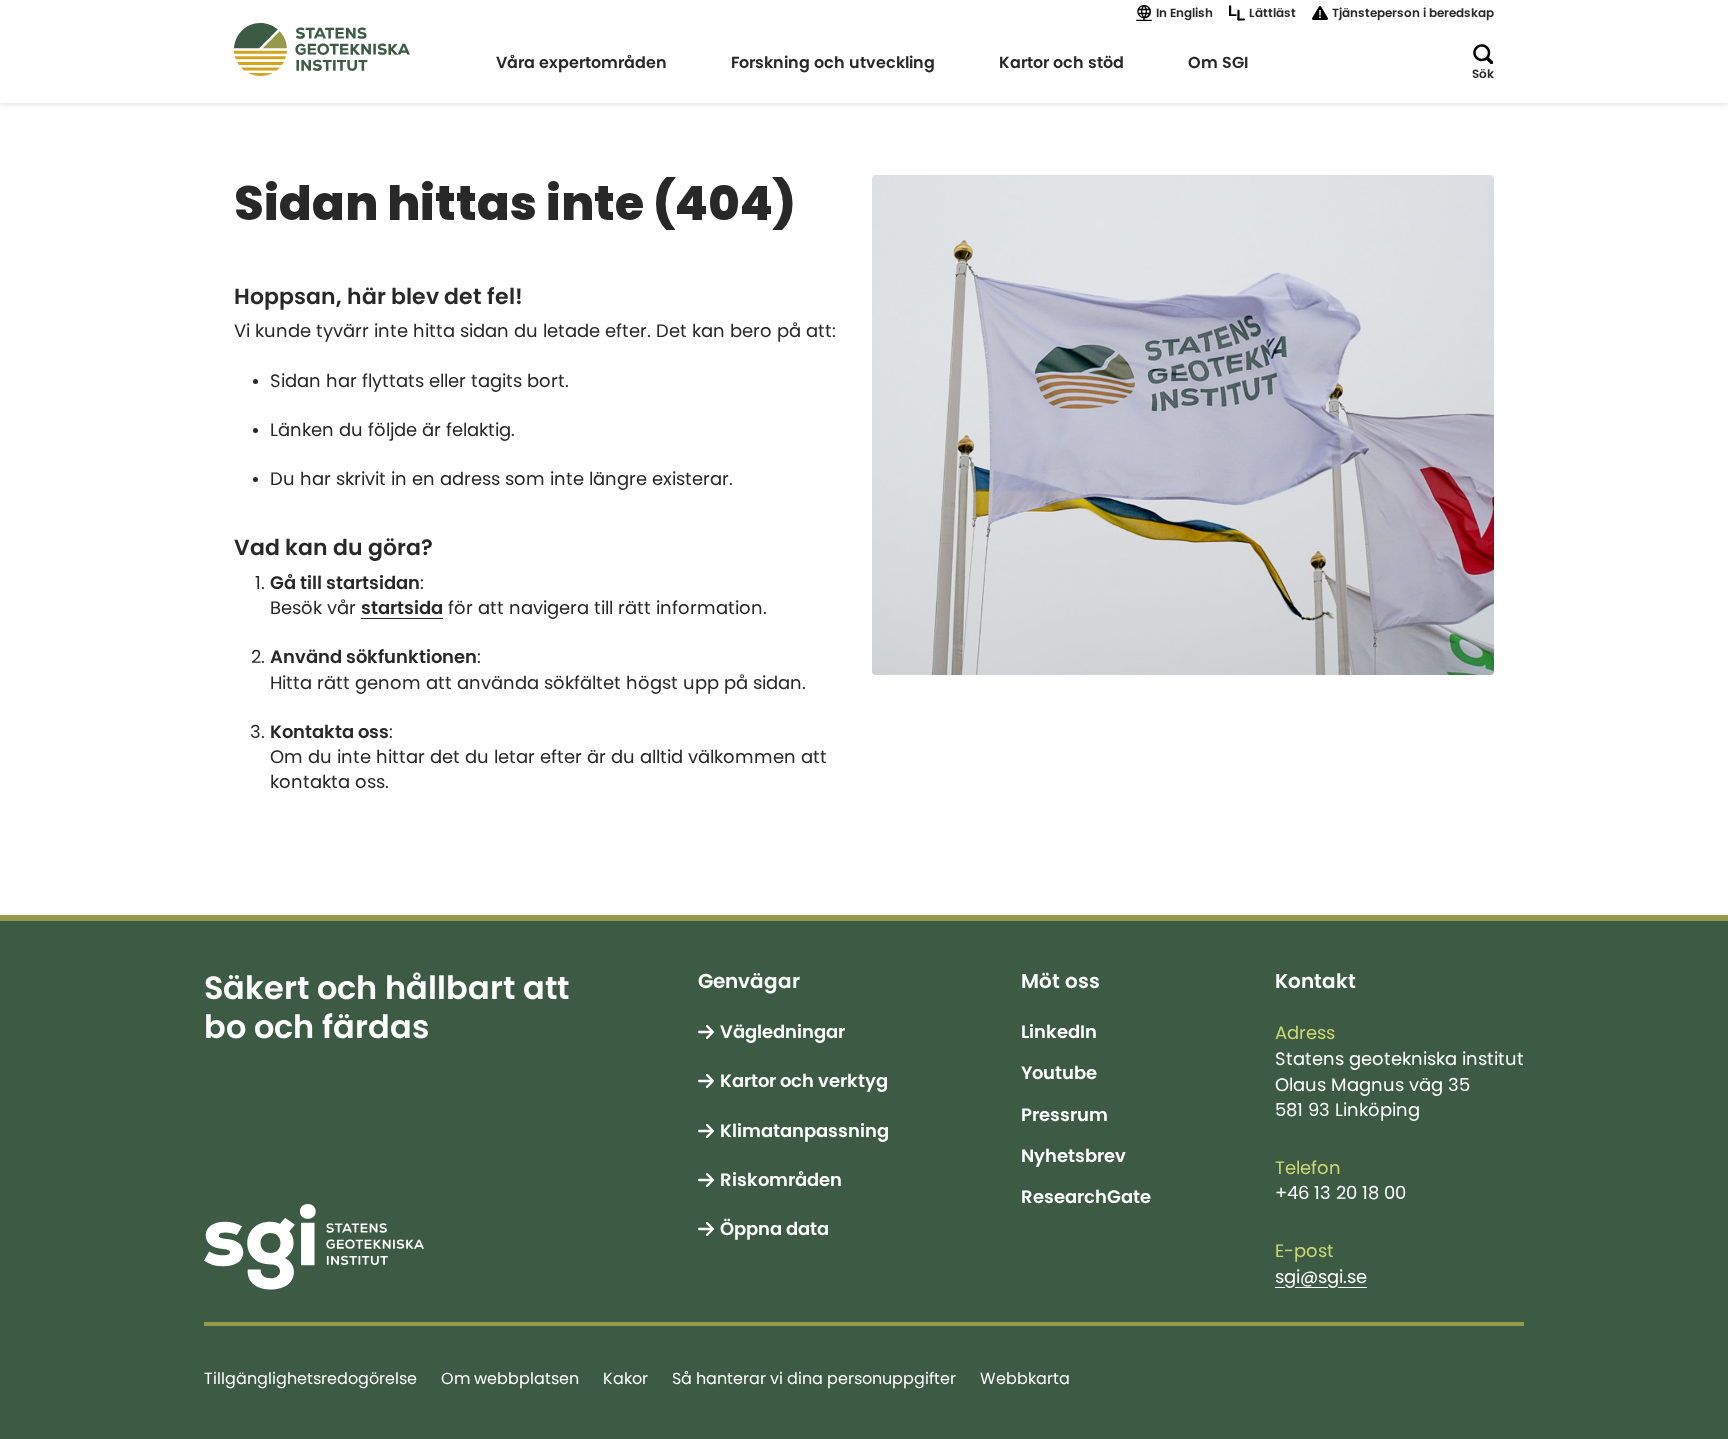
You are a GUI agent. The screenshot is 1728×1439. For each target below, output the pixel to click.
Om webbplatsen (510, 1378)
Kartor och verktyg (804, 1081)
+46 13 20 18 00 (1340, 1193)
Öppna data (774, 1229)
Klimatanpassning (804, 1131)
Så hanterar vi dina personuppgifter (814, 1378)
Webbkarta (1025, 1378)
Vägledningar (782, 1032)
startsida (402, 608)
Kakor (625, 1378)
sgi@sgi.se (1321, 1277)
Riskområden (781, 1180)
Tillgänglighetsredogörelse (310, 1378)
